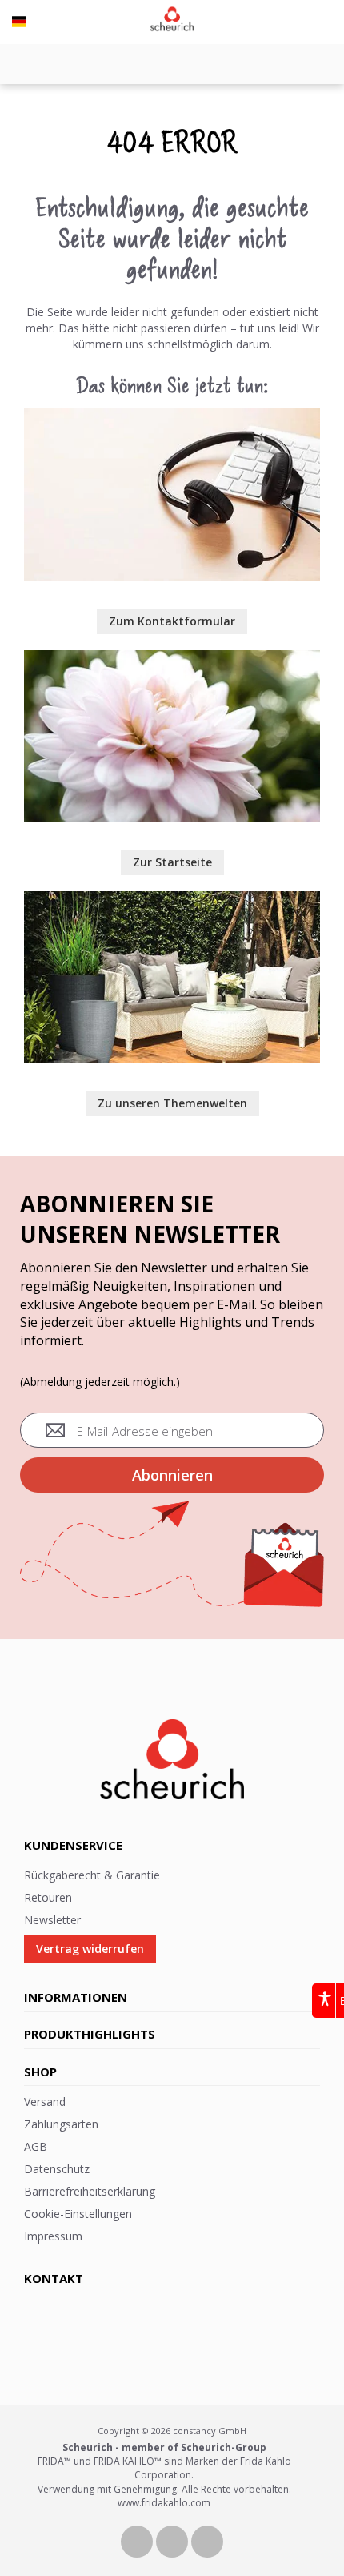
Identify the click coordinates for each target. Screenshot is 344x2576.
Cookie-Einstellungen (78, 2214)
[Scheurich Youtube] (174, 2540)
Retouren (48, 1897)
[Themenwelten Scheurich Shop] (172, 899)
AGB (36, 2146)
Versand (45, 2102)
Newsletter (52, 1920)
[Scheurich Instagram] (207, 2540)
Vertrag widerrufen (90, 1949)
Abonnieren (172, 1475)
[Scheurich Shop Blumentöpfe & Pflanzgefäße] (172, 20)
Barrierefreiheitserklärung (90, 2191)
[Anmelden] (332, 13)
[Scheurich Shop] (172, 658)
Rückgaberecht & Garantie (92, 1875)
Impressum (53, 2236)
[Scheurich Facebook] (138, 2540)
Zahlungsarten (61, 2124)
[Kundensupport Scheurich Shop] (172, 416)
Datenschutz (57, 2169)
